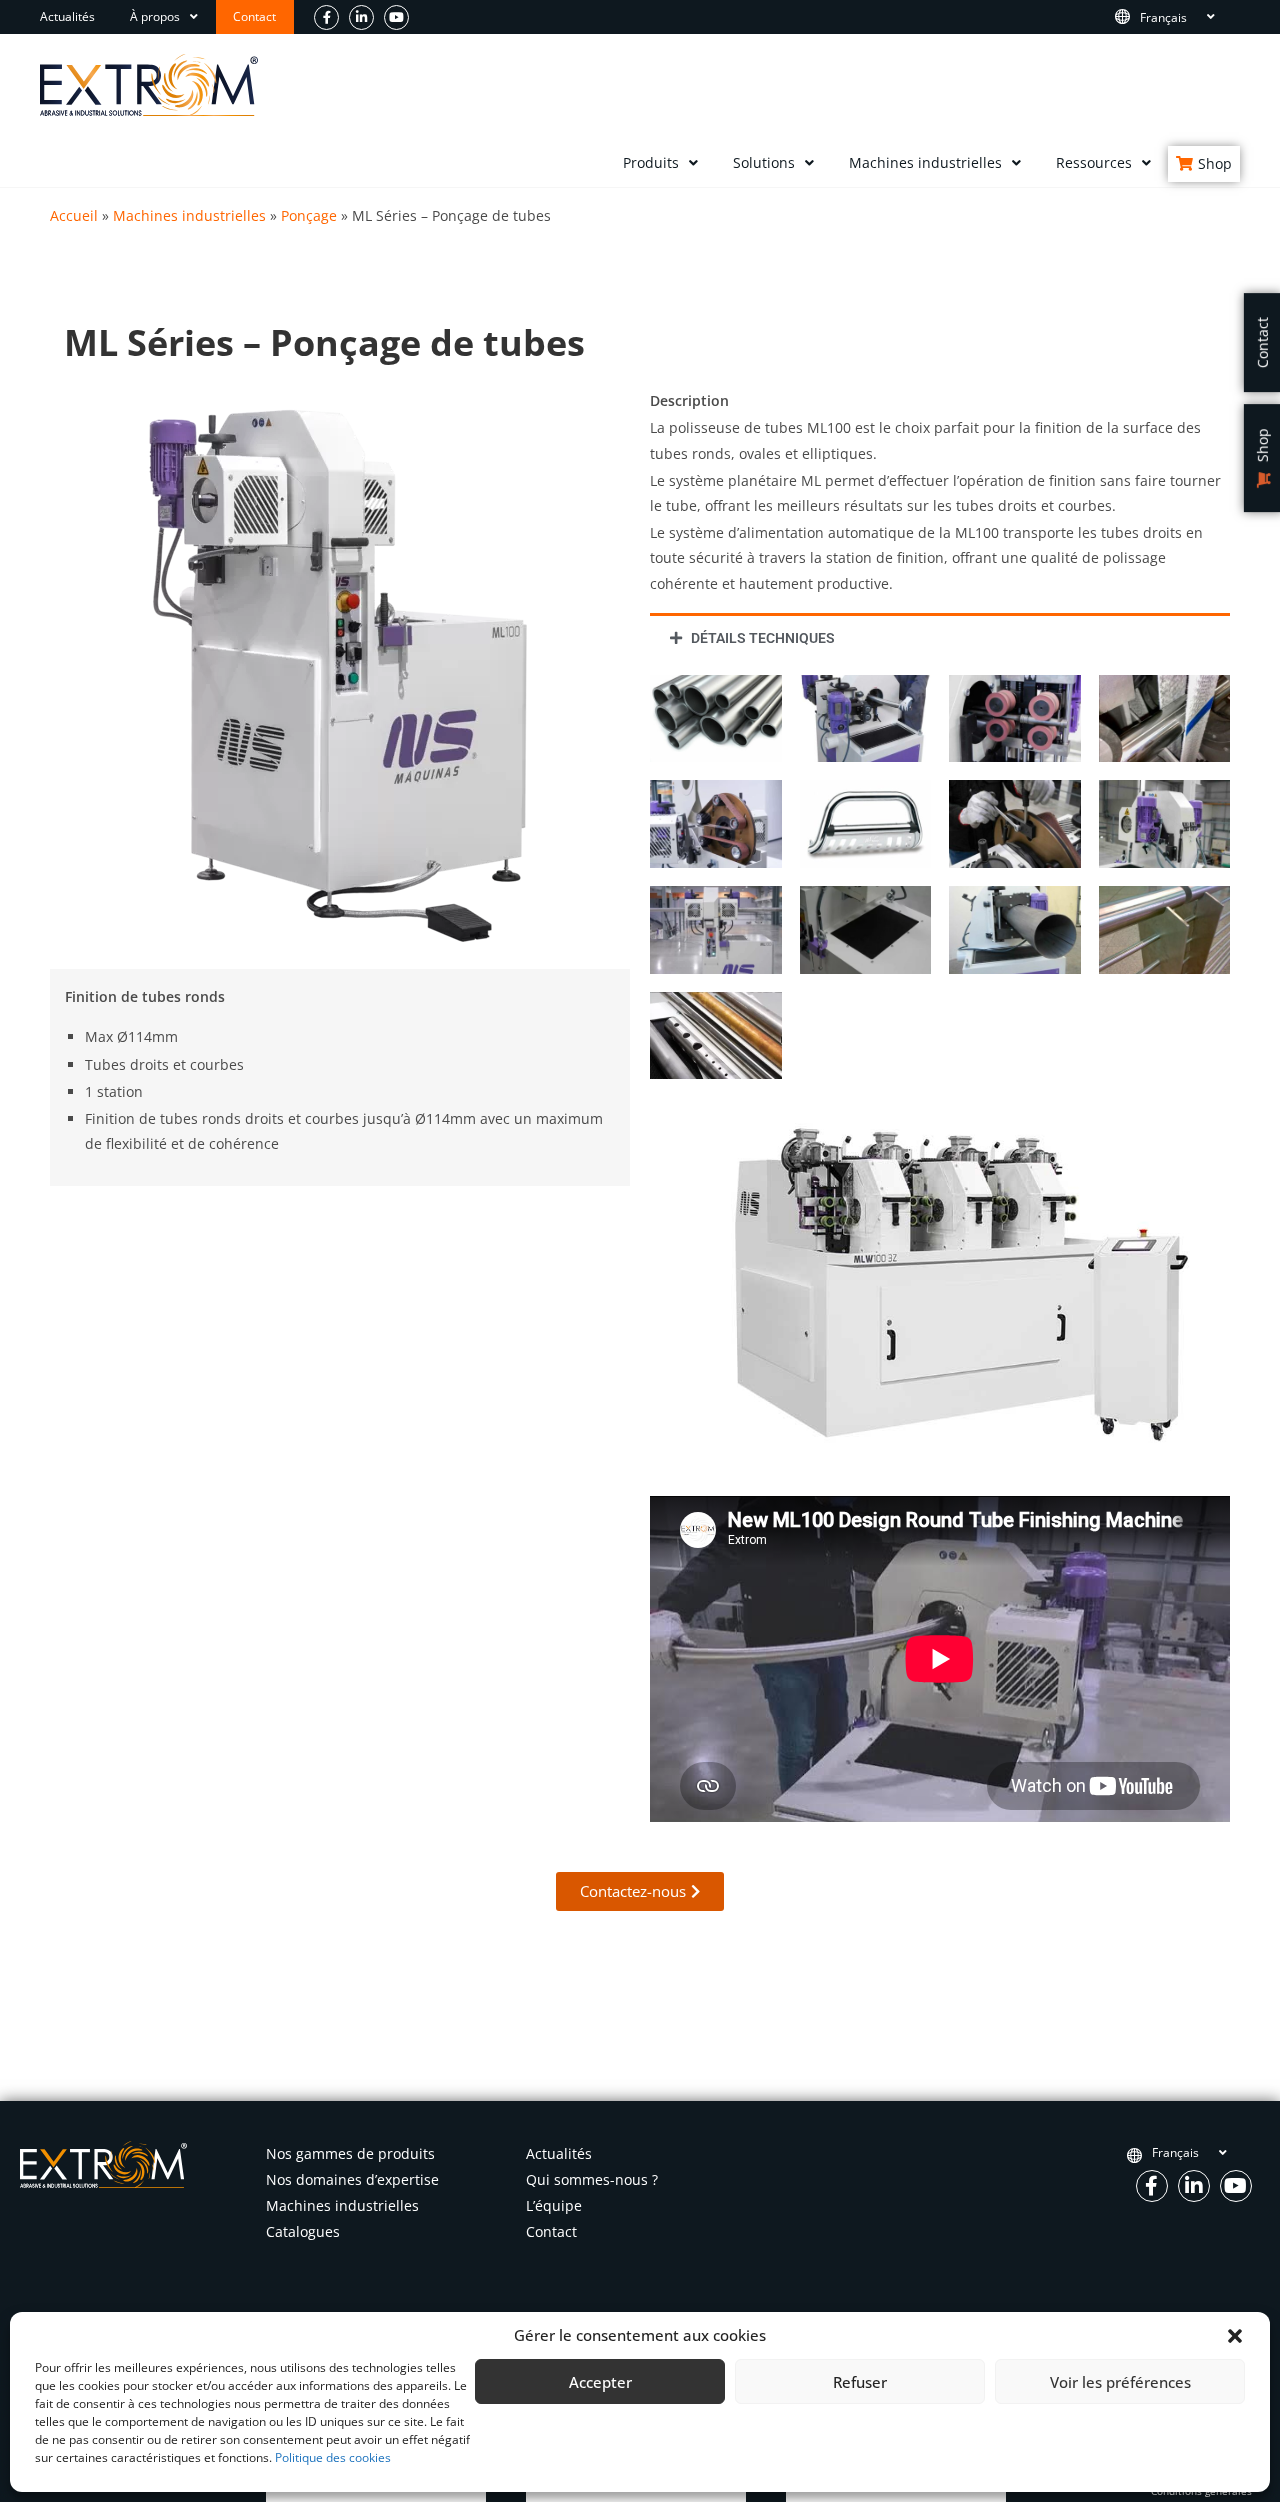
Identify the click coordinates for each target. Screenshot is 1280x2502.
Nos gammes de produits (350, 2153)
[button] (1235, 2336)
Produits (651, 162)
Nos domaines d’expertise (352, 2179)
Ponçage (309, 215)
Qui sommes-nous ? (592, 2179)
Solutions (764, 162)
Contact (254, 16)
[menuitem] (1185, 17)
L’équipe (554, 2205)
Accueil (74, 215)
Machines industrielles (925, 162)
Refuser (860, 2382)
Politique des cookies (333, 2457)
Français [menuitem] (1163, 16)
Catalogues (303, 2231)
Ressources (1094, 162)
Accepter (600, 2382)
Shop (1215, 163)
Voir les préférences (1120, 2382)
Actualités (67, 16)
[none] (1185, 17)
